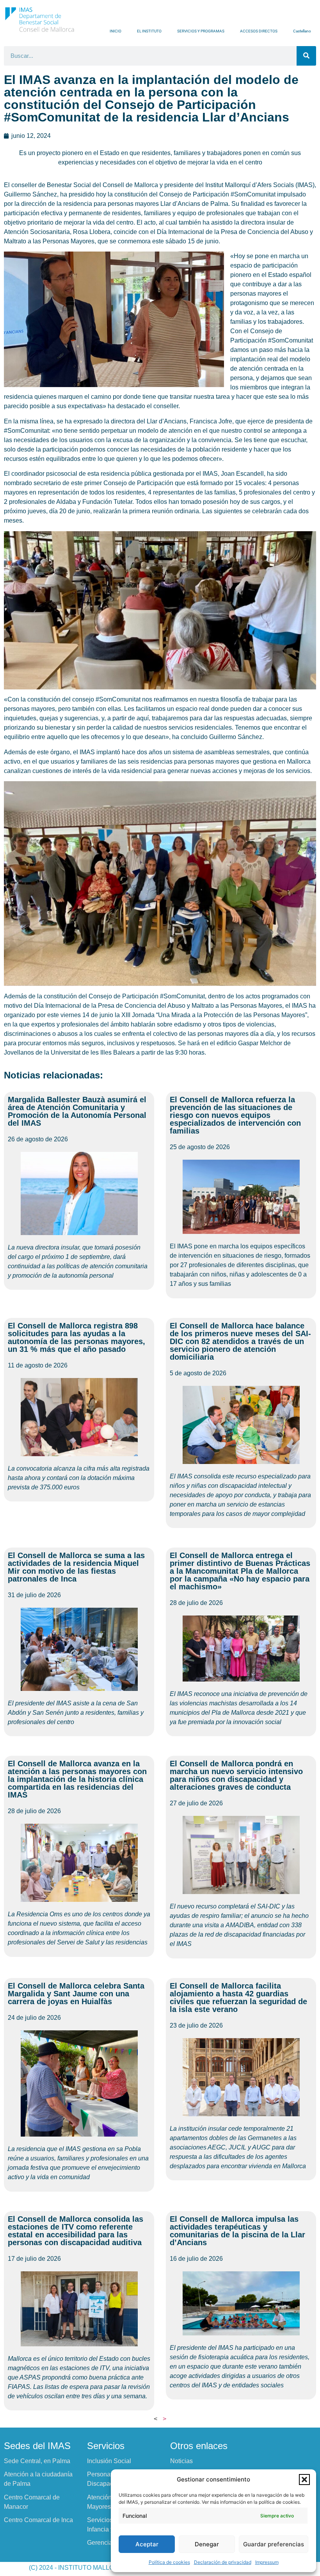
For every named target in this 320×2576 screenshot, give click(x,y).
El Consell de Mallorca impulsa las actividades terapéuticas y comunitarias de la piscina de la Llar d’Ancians (237, 2231)
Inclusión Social (109, 2461)
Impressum (267, 2562)
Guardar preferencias (274, 2544)
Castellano (302, 31)
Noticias (181, 2461)
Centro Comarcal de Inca (38, 2520)
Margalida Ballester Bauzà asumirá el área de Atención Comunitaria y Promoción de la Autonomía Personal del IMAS (77, 1111)
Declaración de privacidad (223, 2562)
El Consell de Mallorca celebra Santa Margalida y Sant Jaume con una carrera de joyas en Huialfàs (76, 1994)
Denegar (207, 2544)
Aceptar (147, 2544)
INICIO (116, 31)
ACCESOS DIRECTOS (259, 31)
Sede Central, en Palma (37, 2461)
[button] (304, 2480)
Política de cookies (169, 2562)
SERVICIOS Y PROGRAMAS (201, 31)
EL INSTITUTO (149, 31)
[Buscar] (306, 56)
